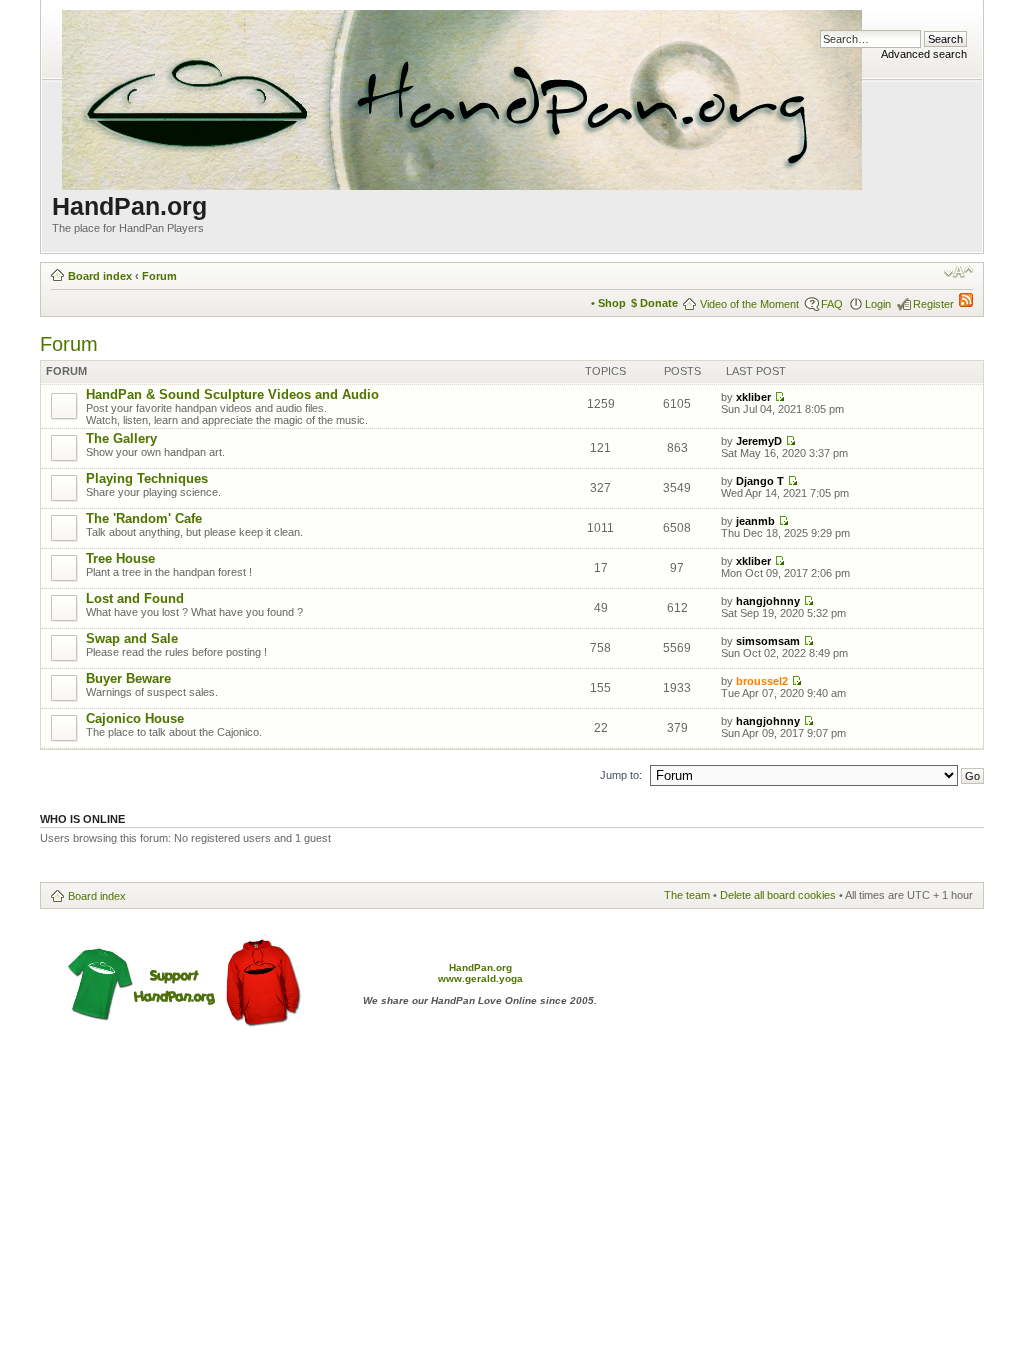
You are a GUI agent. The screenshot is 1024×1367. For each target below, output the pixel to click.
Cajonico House (135, 718)
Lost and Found (135, 598)
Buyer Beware (128, 678)
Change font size (958, 272)
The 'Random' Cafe (144, 518)
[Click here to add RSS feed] (966, 303)
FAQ (832, 304)
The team (687, 895)
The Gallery (121, 438)
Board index (100, 276)
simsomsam (768, 641)
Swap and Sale (132, 638)
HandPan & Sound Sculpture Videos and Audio (232, 394)
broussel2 (762, 681)
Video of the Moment (749, 304)
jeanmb (755, 521)
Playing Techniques (147, 478)
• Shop (608, 303)
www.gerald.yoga (480, 978)
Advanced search (924, 54)
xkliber (753, 397)
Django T (760, 481)
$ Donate (654, 303)
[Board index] (463, 96)
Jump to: (621, 775)
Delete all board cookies (778, 895)
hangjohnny (768, 601)
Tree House (120, 558)
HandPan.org (480, 967)
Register (933, 304)
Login (878, 304)
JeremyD (759, 441)
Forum (159, 276)
